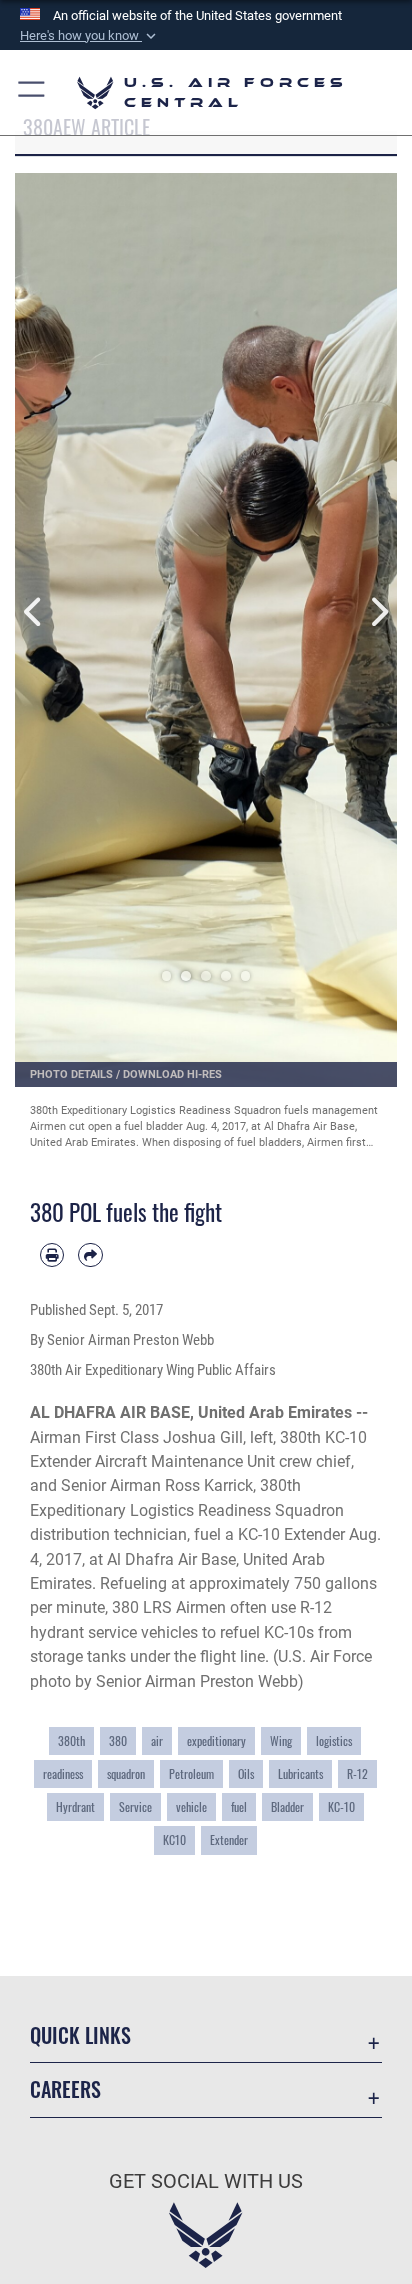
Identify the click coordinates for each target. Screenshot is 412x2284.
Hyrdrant (75, 1806)
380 (118, 1740)
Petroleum (191, 1773)
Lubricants (300, 1773)
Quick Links (80, 2035)
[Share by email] (90, 1255)
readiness (63, 1773)
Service (135, 1806)
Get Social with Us (206, 2181)
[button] (90, 36)
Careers (65, 2089)
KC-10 (341, 1806)
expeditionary (216, 1740)
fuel (239, 1806)
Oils (246, 1773)
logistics (334, 1740)
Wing (281, 1740)
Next (378, 612)
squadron (126, 1773)
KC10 (174, 1839)
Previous (34, 612)
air (157, 1740)
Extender (229, 1839)
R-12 (357, 1773)
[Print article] (52, 1255)
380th (71, 1740)
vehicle (191, 1806)
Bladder (287, 1806)
